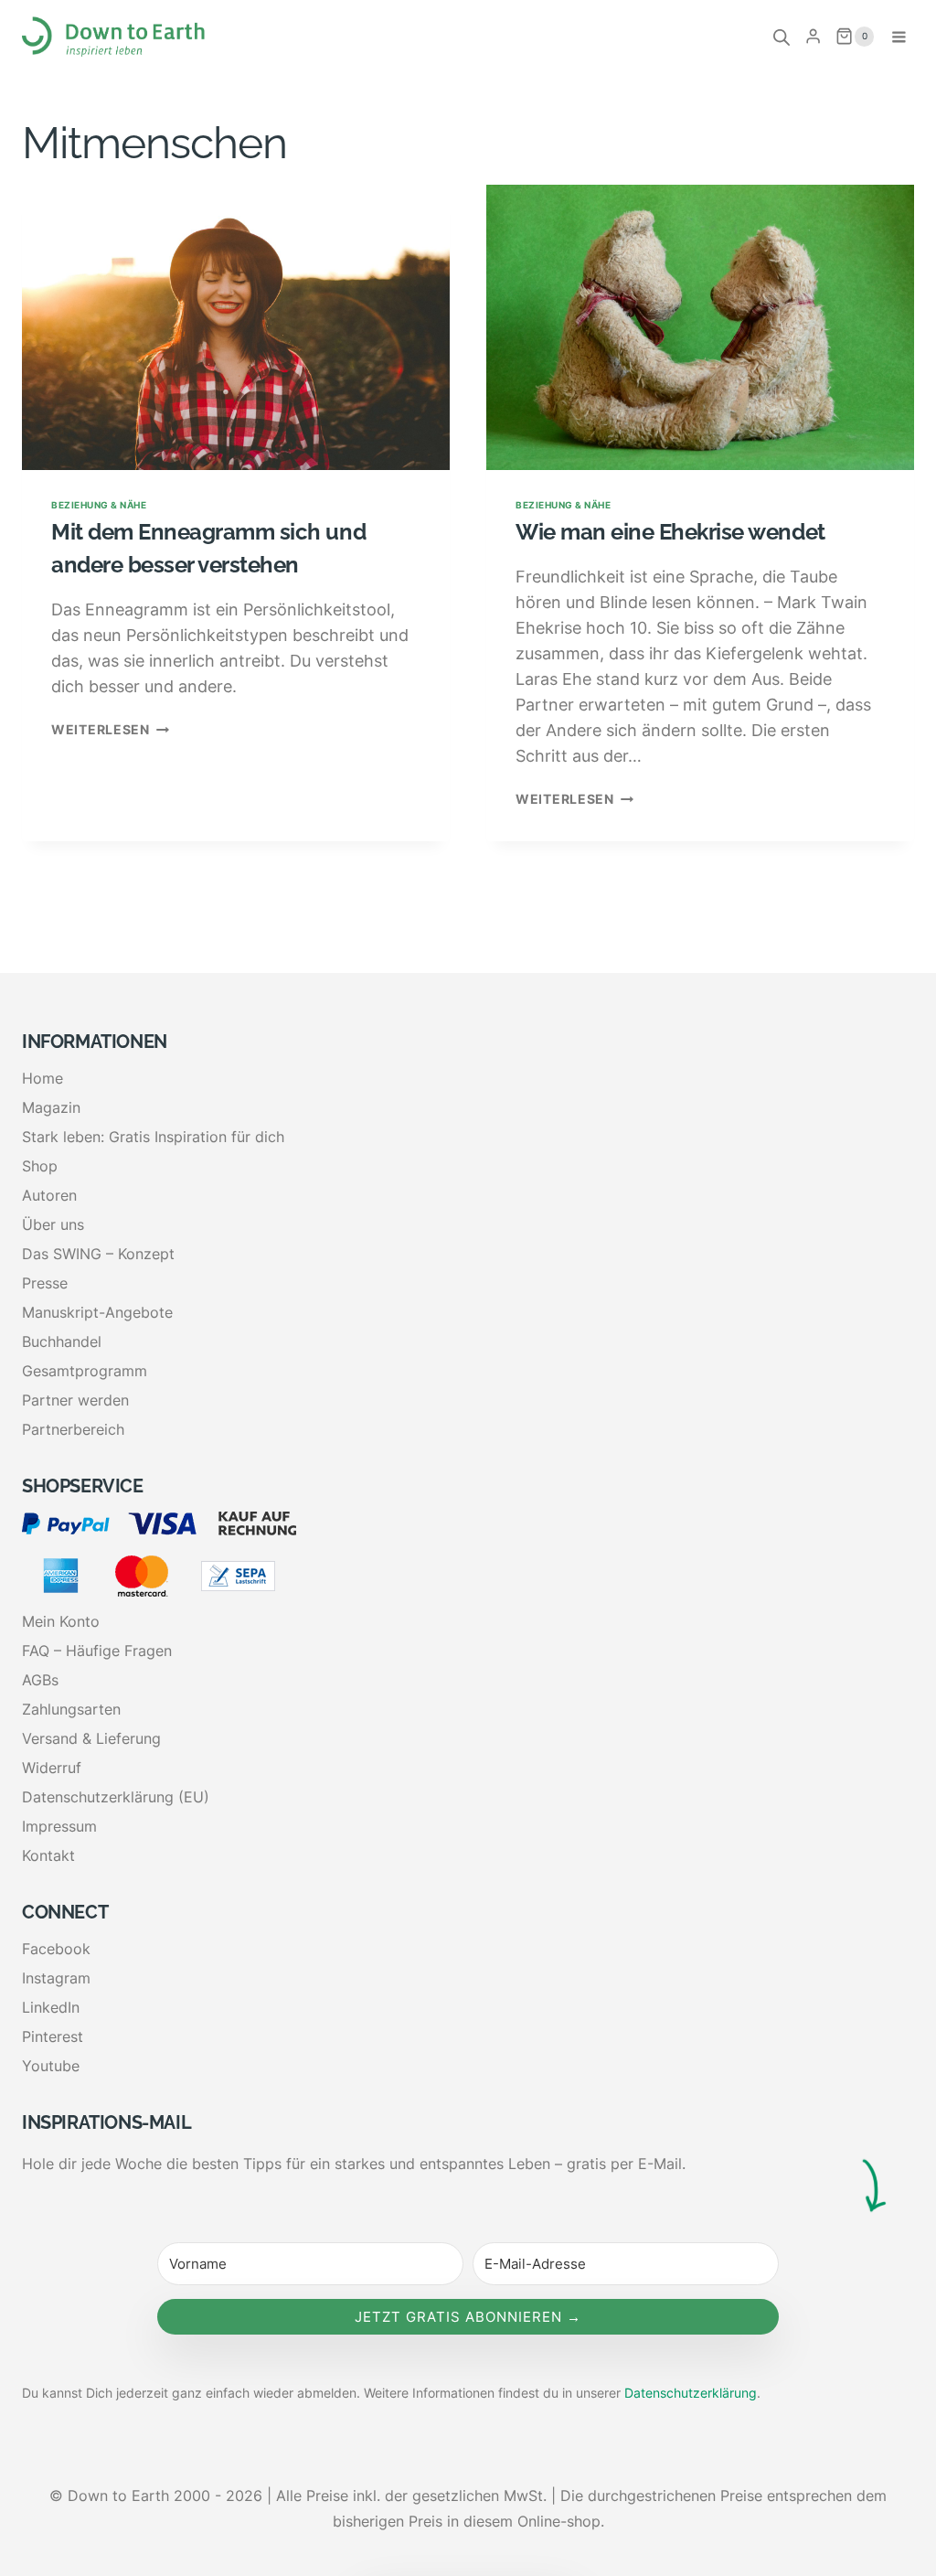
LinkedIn (51, 2007)
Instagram (56, 1978)
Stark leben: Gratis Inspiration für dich (153, 1137)
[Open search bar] (782, 37)
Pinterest (53, 2036)
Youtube (51, 2066)
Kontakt (48, 1855)
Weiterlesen (110, 729)
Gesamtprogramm (85, 1371)
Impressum (59, 1826)
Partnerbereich (73, 1429)
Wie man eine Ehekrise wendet (670, 532)
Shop (40, 1166)
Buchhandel (62, 1341)
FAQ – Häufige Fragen (97, 1651)
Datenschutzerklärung (691, 2393)
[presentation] (236, 327)
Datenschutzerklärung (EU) (116, 1797)
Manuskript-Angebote (97, 1312)
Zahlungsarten (71, 1709)
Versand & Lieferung (91, 1738)
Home (43, 1078)
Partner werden (75, 1400)
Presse (45, 1283)
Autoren (49, 1195)
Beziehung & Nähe (99, 505)
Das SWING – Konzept (98, 1254)
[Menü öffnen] (899, 37)
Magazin (51, 1107)
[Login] (813, 37)
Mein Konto (61, 1621)
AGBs (40, 1680)
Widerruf (52, 1768)
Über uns (53, 1224)
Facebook (56, 1949)
